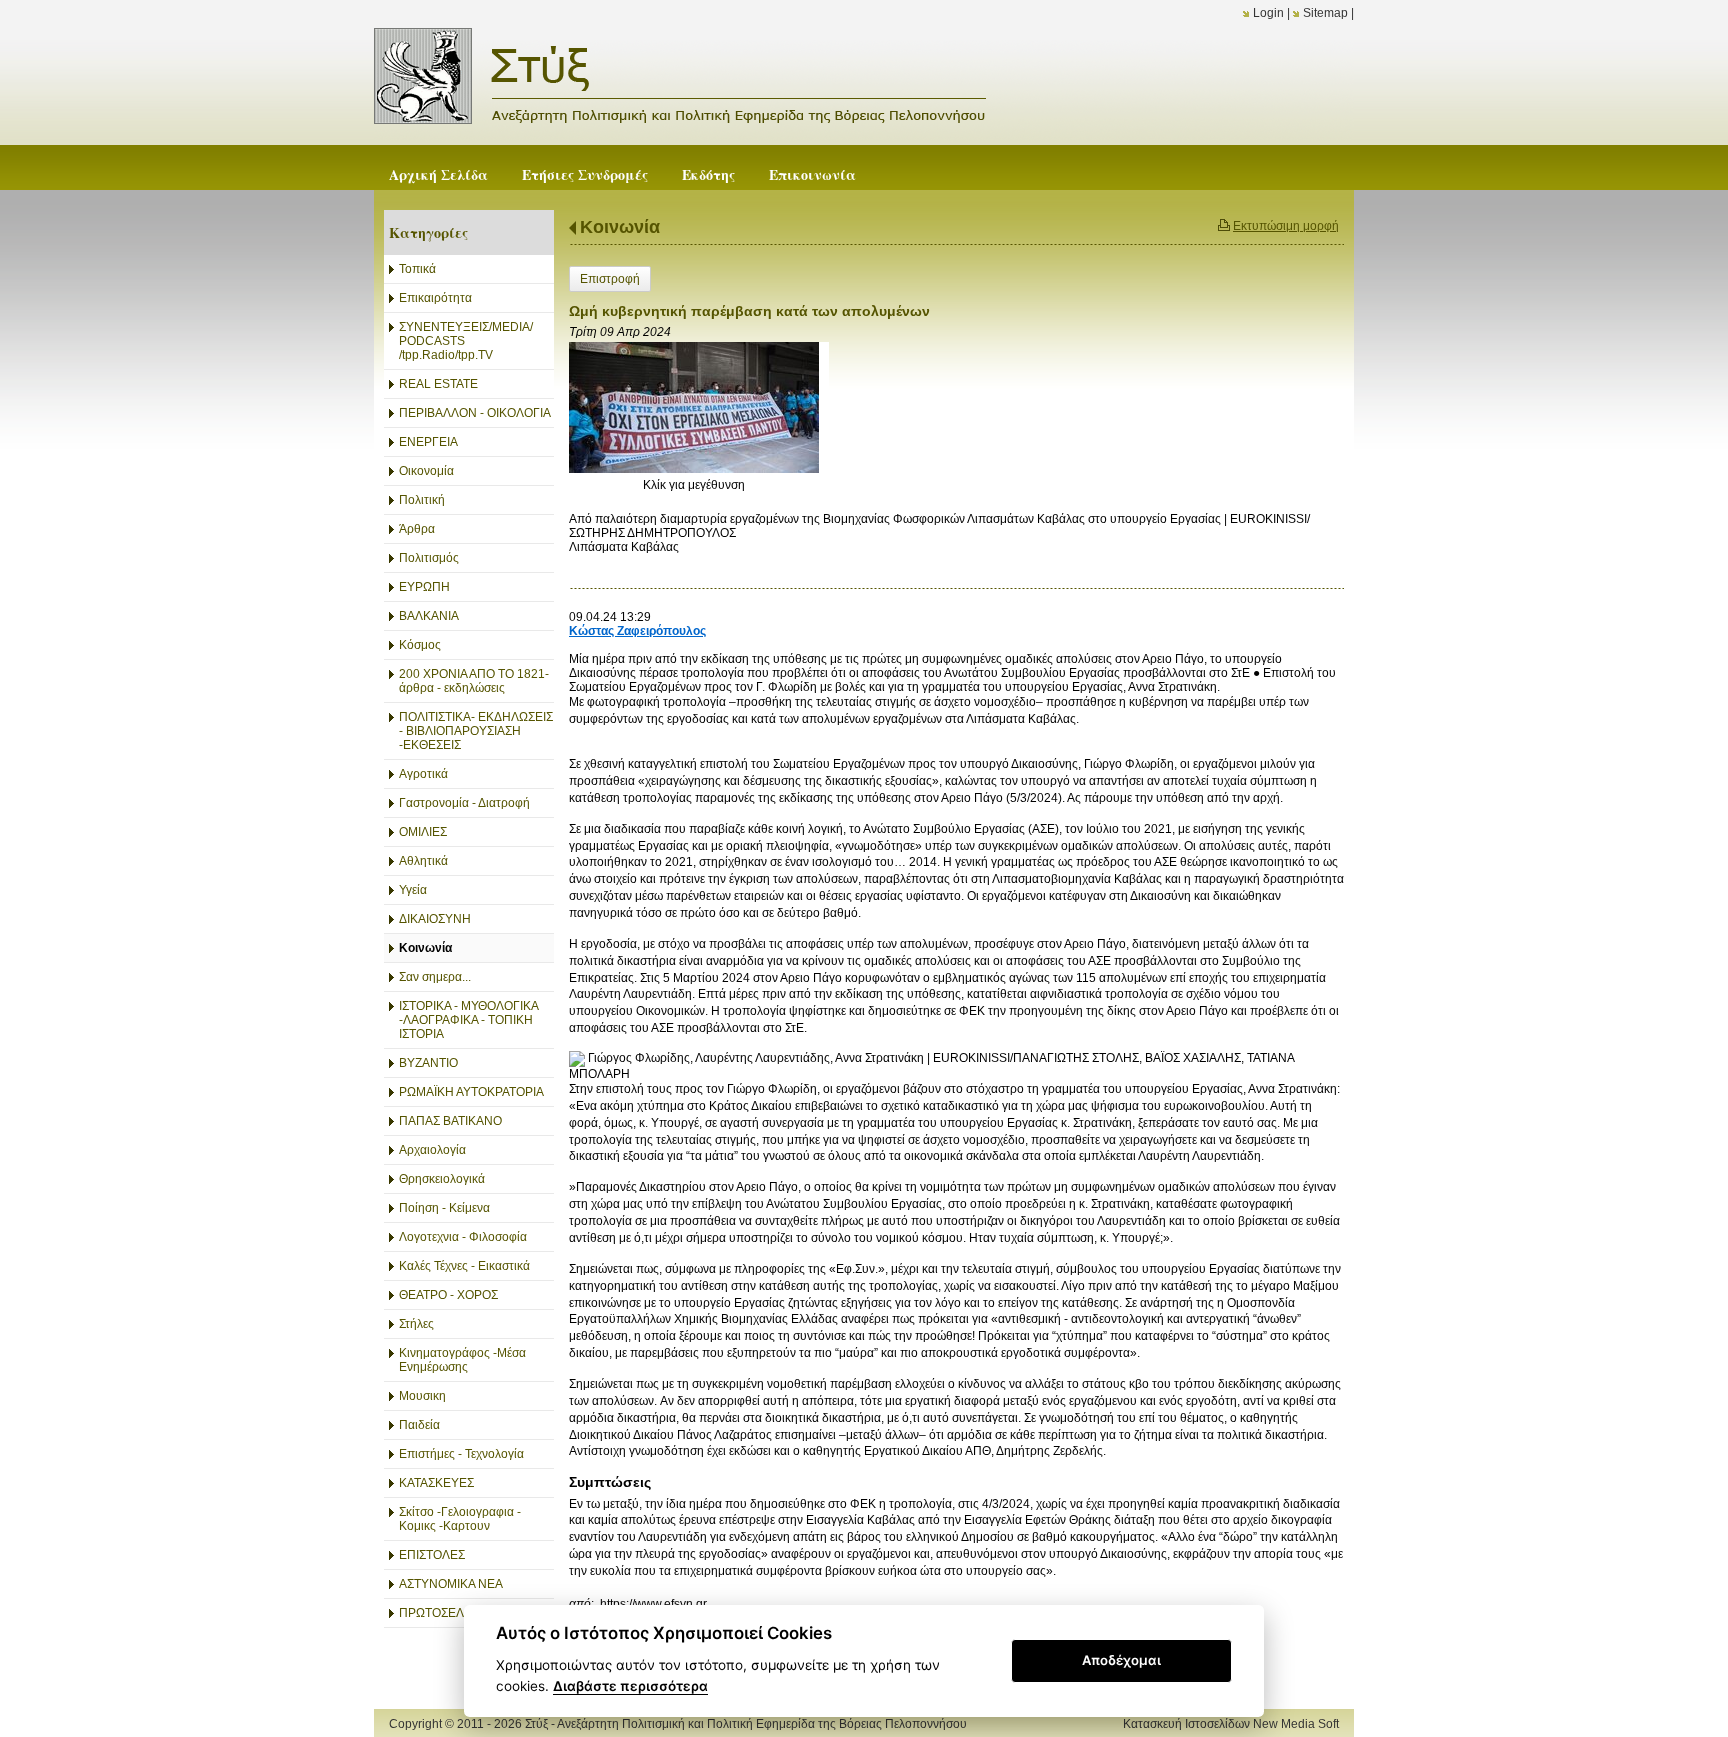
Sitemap (1325, 13)
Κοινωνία (620, 227)
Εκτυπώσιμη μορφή (1286, 226)
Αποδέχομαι (1121, 1660)
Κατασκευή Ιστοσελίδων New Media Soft (1231, 1724)
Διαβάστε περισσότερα (630, 1686)
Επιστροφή (610, 279)
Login (1268, 13)
